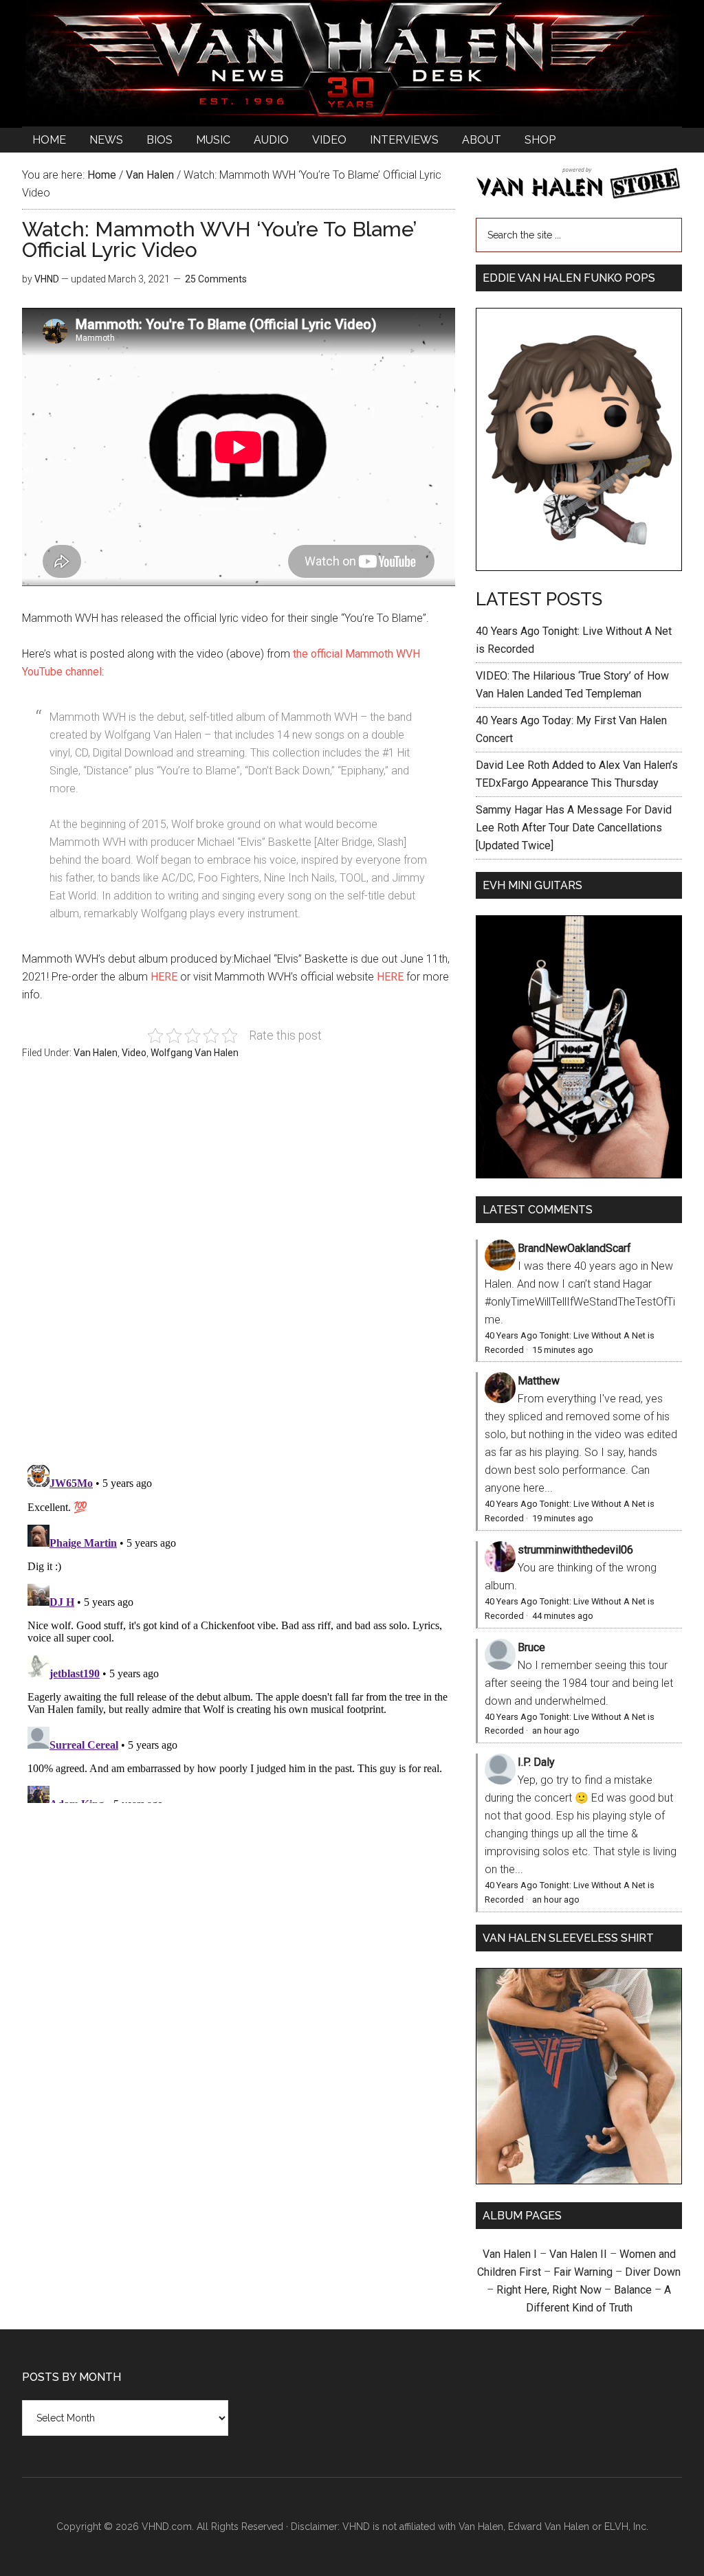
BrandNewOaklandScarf (574, 1248)
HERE (164, 977)
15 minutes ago (563, 1350)
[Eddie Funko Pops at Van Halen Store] (579, 567)
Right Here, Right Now (549, 2290)
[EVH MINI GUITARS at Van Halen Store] (579, 1175)
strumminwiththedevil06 (575, 1550)
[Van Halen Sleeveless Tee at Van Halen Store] (579, 2181)
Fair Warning (583, 2272)
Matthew (539, 1381)
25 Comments (216, 279)
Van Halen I (510, 2254)
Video (134, 1053)
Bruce (531, 1647)
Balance (633, 2290)
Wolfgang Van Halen (195, 1053)
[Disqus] (239, 1631)
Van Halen (96, 1053)
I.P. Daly (536, 1762)
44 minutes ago (563, 1616)
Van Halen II (578, 2254)
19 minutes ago (563, 1518)
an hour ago (556, 1731)
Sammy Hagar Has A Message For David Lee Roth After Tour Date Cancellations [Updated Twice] (574, 828)
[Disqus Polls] (239, 1270)
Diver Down (653, 2272)
